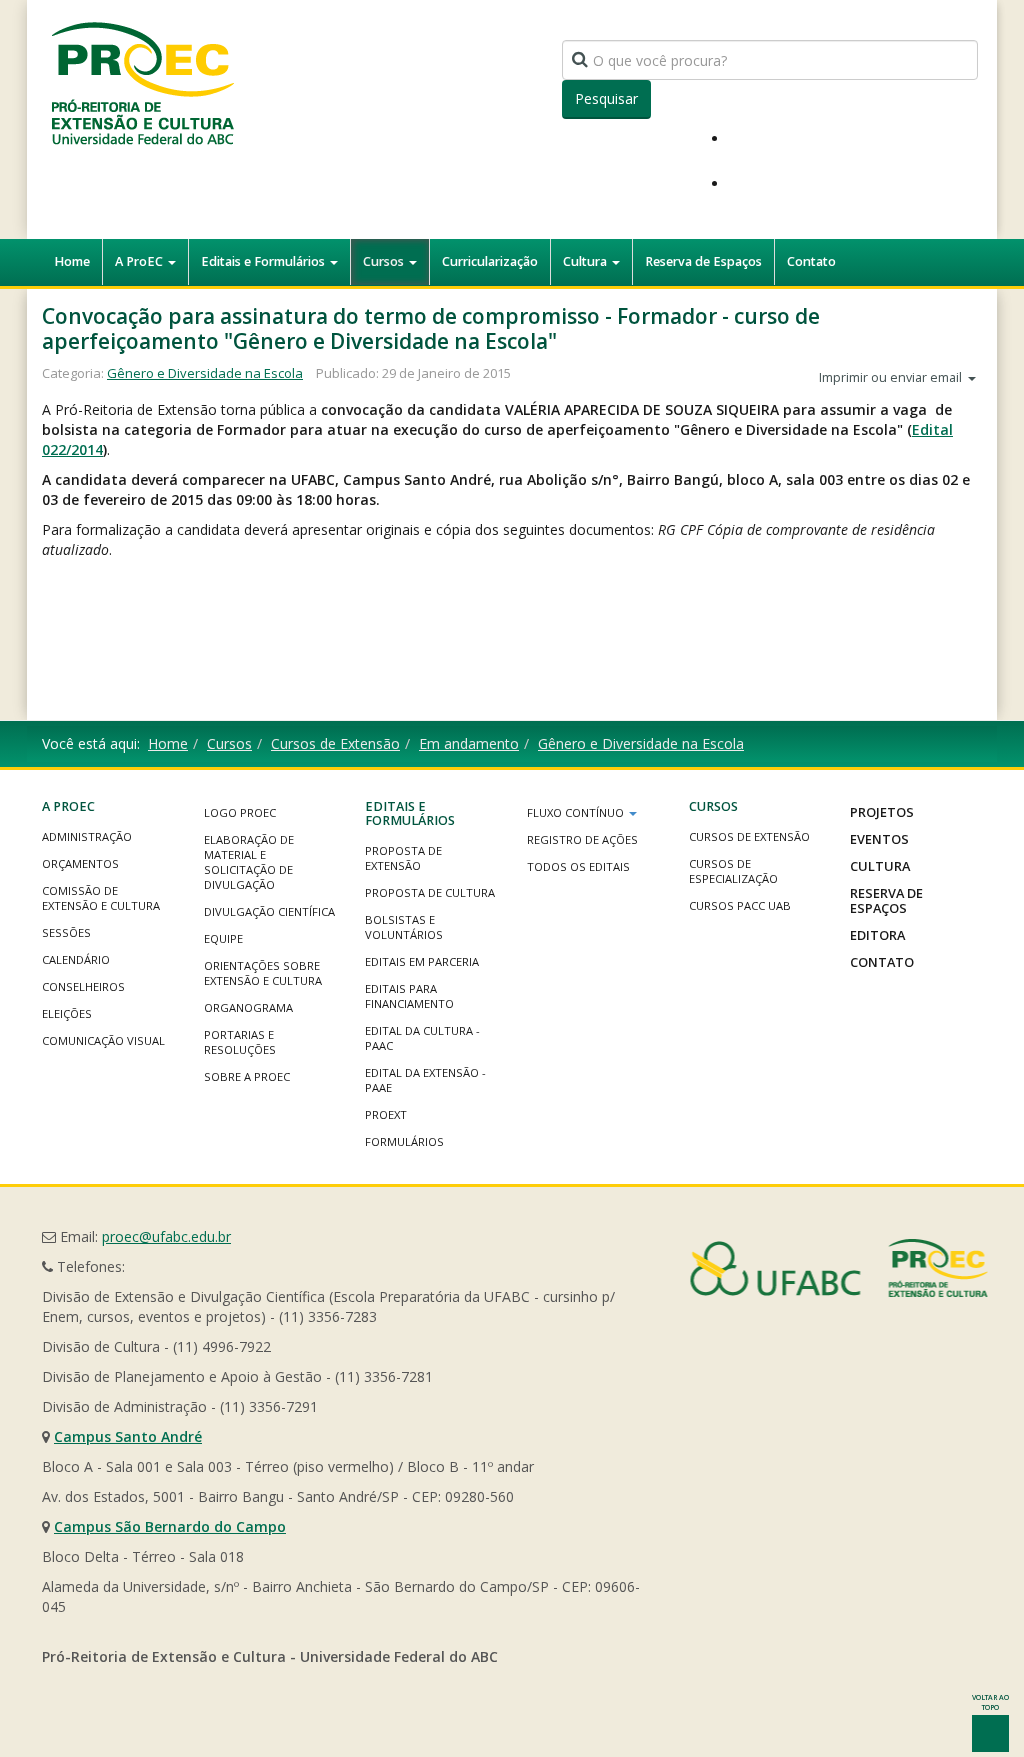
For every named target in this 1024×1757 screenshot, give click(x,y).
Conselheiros (83, 986)
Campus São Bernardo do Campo (170, 1526)
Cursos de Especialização (733, 871)
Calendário (76, 959)
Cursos (385, 261)
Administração (87, 836)
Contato (811, 261)
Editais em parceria (422, 961)
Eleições (67, 1013)
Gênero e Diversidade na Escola (205, 373)
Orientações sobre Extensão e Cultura (263, 973)
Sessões (66, 932)
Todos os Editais (578, 866)
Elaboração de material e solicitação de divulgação (249, 862)
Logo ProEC (240, 812)
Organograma (248, 1007)
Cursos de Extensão (335, 743)
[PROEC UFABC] (142, 82)
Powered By (839, 1268)
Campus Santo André (128, 1436)
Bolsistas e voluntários (404, 927)
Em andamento (469, 743)
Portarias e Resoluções (240, 1042)
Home (72, 261)
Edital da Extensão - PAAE (425, 1080)
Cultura (586, 261)
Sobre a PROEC (247, 1076)
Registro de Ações (582, 839)
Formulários (404, 1141)
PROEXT (386, 1114)
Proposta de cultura (430, 892)
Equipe (223, 938)
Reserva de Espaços (703, 261)
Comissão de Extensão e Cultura (101, 898)
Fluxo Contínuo (577, 812)
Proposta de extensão (403, 858)
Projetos (882, 812)
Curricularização (490, 261)
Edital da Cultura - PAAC (422, 1038)
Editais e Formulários (264, 261)
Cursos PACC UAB (740, 905)
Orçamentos (80, 863)
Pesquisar (606, 98)
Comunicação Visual (103, 1040)
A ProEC (140, 261)
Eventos (879, 839)
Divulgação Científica (269, 911)
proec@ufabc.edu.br (166, 1236)
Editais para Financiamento (409, 996)
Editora (877, 935)
